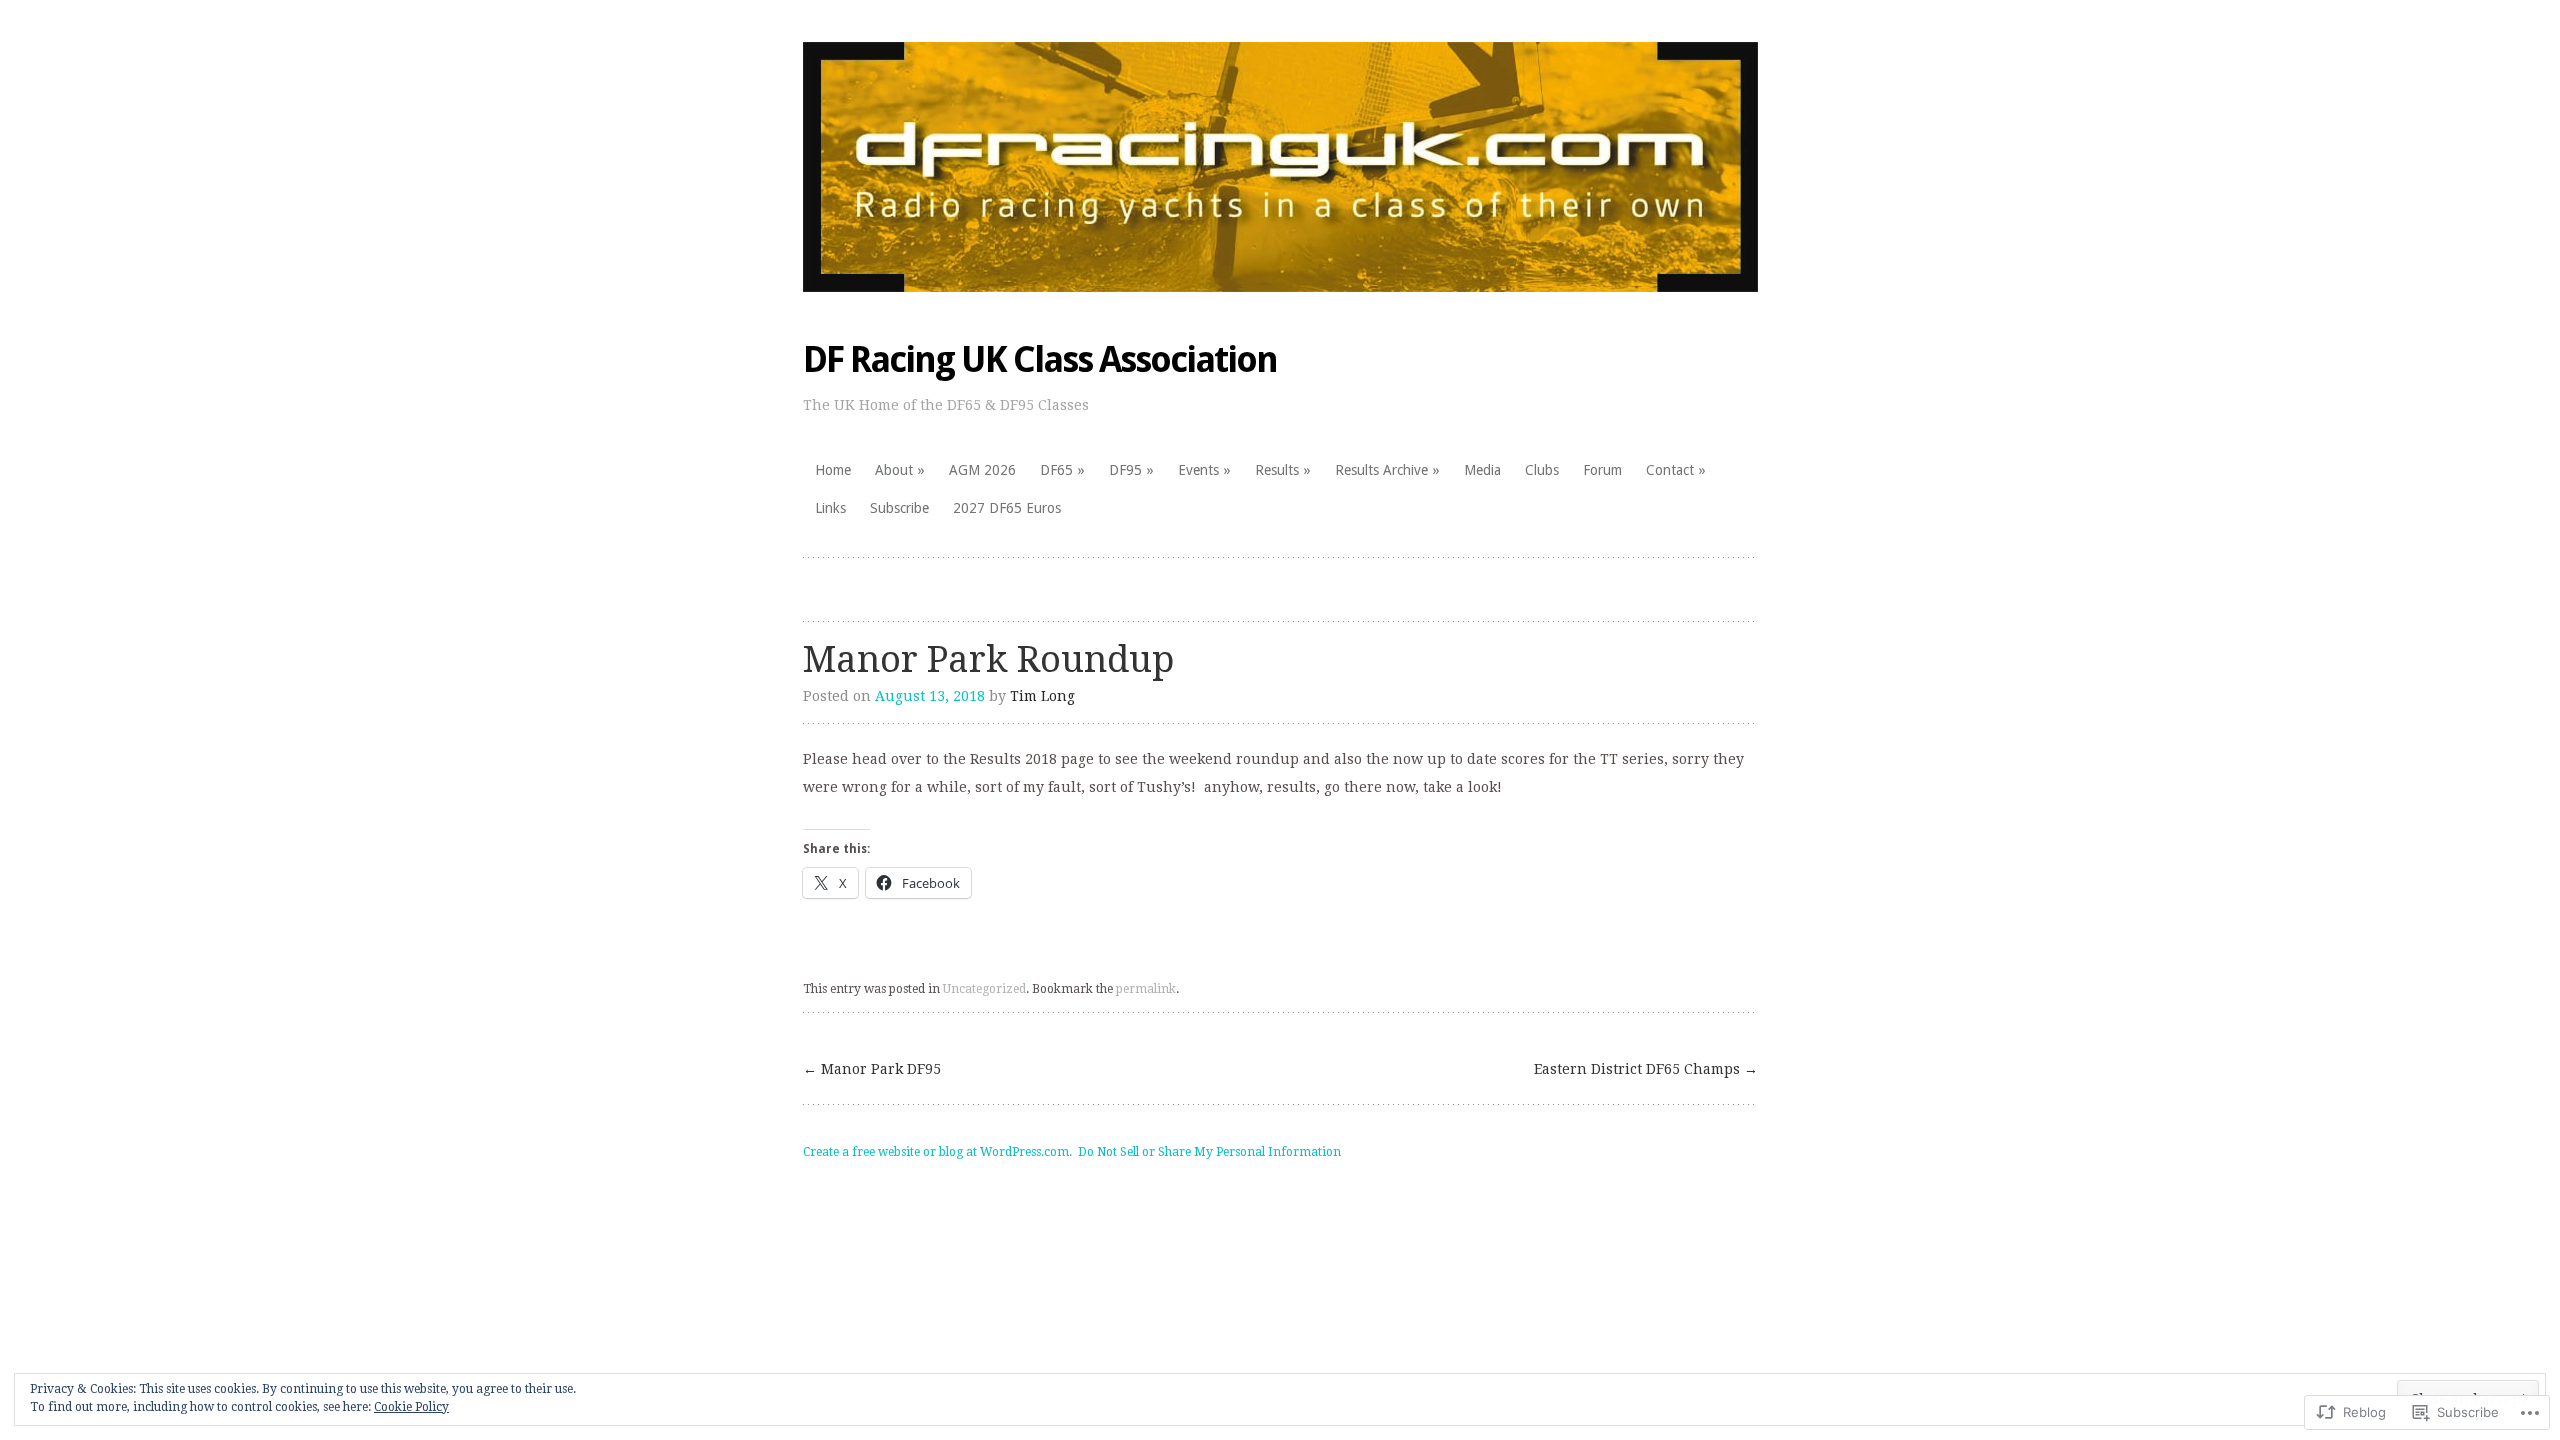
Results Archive (1381, 470)
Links (830, 508)
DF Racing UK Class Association (1040, 359)
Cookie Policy (411, 1407)
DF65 (1056, 470)
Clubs (1542, 470)
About (894, 470)
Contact (1670, 470)
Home (833, 470)
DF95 (1125, 470)
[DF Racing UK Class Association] (1280, 167)
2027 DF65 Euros (1007, 508)
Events (1198, 470)
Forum (1602, 470)
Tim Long (1042, 696)
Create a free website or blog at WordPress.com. (937, 1152)
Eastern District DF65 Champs (1646, 1069)
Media (1482, 470)
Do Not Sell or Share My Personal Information (1209, 1152)
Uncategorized (984, 989)
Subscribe (899, 508)
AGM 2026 (982, 470)
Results (1277, 470)
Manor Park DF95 (872, 1069)
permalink (1146, 989)
